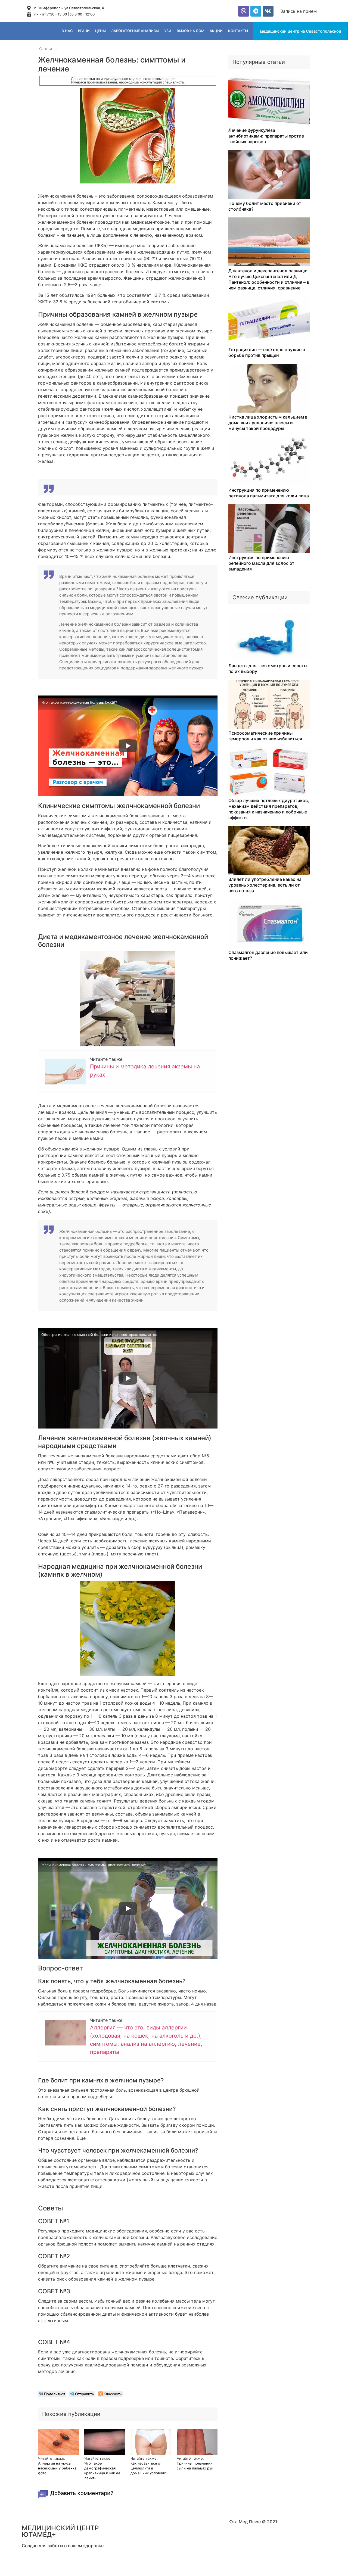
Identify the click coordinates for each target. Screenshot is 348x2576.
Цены (100, 31)
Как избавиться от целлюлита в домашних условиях (148, 2468)
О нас (67, 31)
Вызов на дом (190, 31)
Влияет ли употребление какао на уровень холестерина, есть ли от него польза (265, 885)
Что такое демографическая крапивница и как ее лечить (102, 2471)
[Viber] (244, 11)
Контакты (238, 31)
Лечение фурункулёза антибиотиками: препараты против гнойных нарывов (266, 136)
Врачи (84, 31)
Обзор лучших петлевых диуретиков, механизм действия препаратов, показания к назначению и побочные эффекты (269, 809)
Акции (216, 31)
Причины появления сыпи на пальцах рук (195, 2466)
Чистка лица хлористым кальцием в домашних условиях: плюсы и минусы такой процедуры (268, 423)
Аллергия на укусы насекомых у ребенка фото (57, 2468)
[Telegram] (256, 11)
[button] (299, 11)
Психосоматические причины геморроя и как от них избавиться (265, 736)
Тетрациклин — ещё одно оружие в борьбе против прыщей (267, 352)
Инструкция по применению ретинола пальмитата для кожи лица (269, 493)
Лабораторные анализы (135, 31)
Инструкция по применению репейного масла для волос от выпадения (261, 563)
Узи (168, 31)
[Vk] (268, 11)
